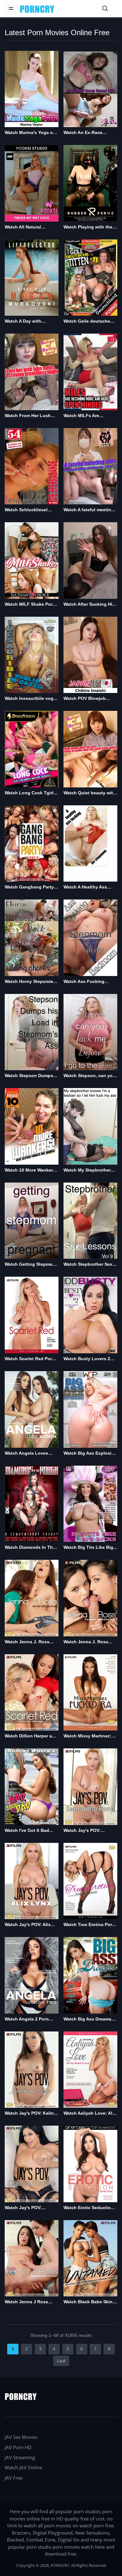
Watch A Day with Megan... (23, 322)
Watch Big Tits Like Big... (90, 1547)
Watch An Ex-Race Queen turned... (83, 133)
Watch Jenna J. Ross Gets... (27, 1642)
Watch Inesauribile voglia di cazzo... (32, 699)
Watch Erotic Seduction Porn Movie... (89, 2208)
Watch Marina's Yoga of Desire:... (30, 133)
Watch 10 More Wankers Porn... (30, 1170)
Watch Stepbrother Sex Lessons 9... (88, 1265)
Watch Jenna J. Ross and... (86, 1642)
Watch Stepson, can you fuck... (89, 1076)
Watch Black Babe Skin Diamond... (88, 2302)
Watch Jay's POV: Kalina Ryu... (30, 2114)
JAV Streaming (20, 2457)
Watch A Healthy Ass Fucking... (85, 887)
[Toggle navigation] (11, 8)
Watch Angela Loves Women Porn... (26, 1454)
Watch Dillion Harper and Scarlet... (31, 1736)
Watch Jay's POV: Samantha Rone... (82, 1831)
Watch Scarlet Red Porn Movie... (30, 1359)
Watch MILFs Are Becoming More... (82, 416)
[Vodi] (37, 9)
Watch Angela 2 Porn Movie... (27, 2019)
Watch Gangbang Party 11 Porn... (29, 887)
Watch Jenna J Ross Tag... (26, 2302)
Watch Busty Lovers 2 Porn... (87, 1359)
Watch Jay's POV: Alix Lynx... (28, 1925)
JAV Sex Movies (21, 2437)
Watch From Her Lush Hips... (28, 416)
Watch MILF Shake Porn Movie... (30, 605)
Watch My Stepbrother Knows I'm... (87, 1170)
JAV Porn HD (18, 2447)
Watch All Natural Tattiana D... (23, 227)
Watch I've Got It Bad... (29, 1830)
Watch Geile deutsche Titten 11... (87, 322)
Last (61, 2361)
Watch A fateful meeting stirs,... (89, 510)
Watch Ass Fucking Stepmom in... (84, 982)
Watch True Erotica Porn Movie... (89, 1925)
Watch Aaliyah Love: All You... (89, 2114)
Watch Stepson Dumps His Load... (29, 1076)
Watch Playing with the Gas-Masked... (88, 227)
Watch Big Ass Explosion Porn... (90, 1454)
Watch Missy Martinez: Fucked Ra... (87, 1736)
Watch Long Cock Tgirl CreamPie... (29, 793)
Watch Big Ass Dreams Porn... (87, 2019)
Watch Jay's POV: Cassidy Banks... (23, 2208)
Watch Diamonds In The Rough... (30, 1548)
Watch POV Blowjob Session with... (85, 699)
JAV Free (14, 2478)
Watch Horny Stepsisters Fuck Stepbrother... (31, 982)
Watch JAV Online (23, 2467)
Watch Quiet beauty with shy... (90, 793)
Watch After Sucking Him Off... (90, 605)
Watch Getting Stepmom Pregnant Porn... (30, 1265)
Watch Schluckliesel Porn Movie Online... (26, 510)
